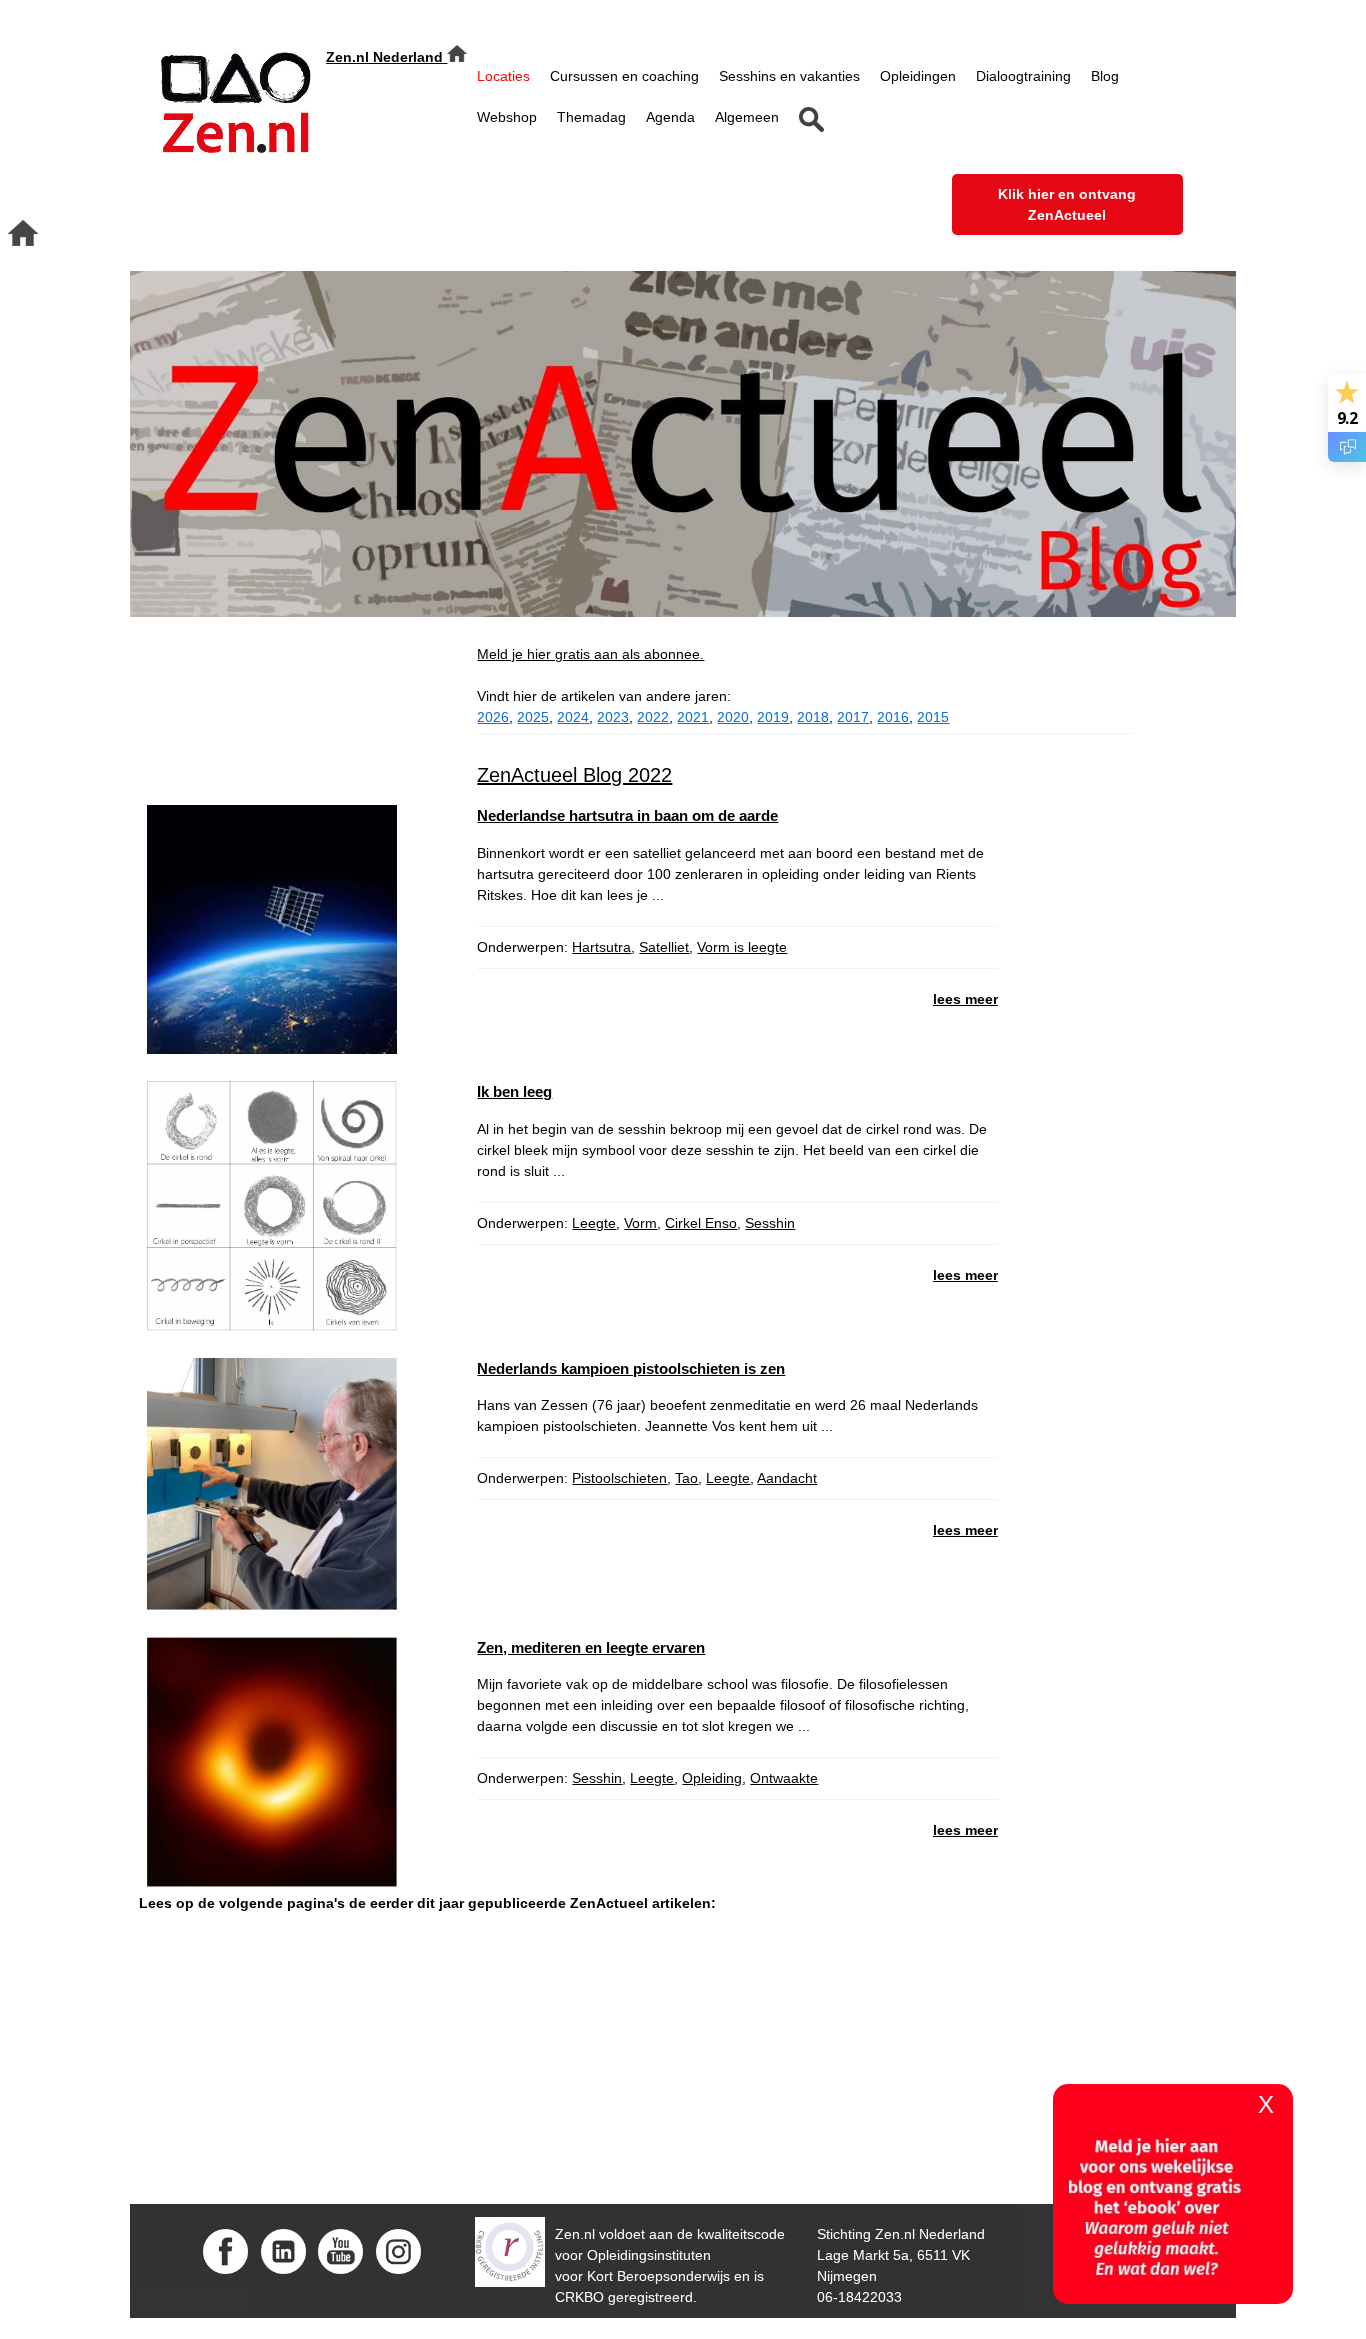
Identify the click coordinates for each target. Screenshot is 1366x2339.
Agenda (670, 117)
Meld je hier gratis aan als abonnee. (590, 654)
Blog (1105, 76)
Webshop (507, 117)
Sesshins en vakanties (789, 76)
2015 (933, 717)
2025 (533, 717)
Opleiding (712, 1778)
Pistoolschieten (619, 1478)
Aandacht (787, 1478)
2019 (773, 717)
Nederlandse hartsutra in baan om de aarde (627, 815)
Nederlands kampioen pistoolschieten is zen (631, 1368)
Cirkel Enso (701, 1223)
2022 (653, 717)
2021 (693, 717)
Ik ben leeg (514, 1091)
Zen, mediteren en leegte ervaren (591, 1647)
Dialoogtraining (1023, 76)
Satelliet (664, 947)
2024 (573, 717)
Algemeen (747, 117)
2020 (733, 717)
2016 (893, 717)
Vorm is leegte (742, 947)
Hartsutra (601, 947)
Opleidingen (918, 76)
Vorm (640, 1223)
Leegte (594, 1223)
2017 (853, 717)
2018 (813, 717)
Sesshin (770, 1223)
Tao (686, 1478)
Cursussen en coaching (624, 76)
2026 (493, 717)
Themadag (591, 117)
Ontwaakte (784, 1778)
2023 (613, 717)
